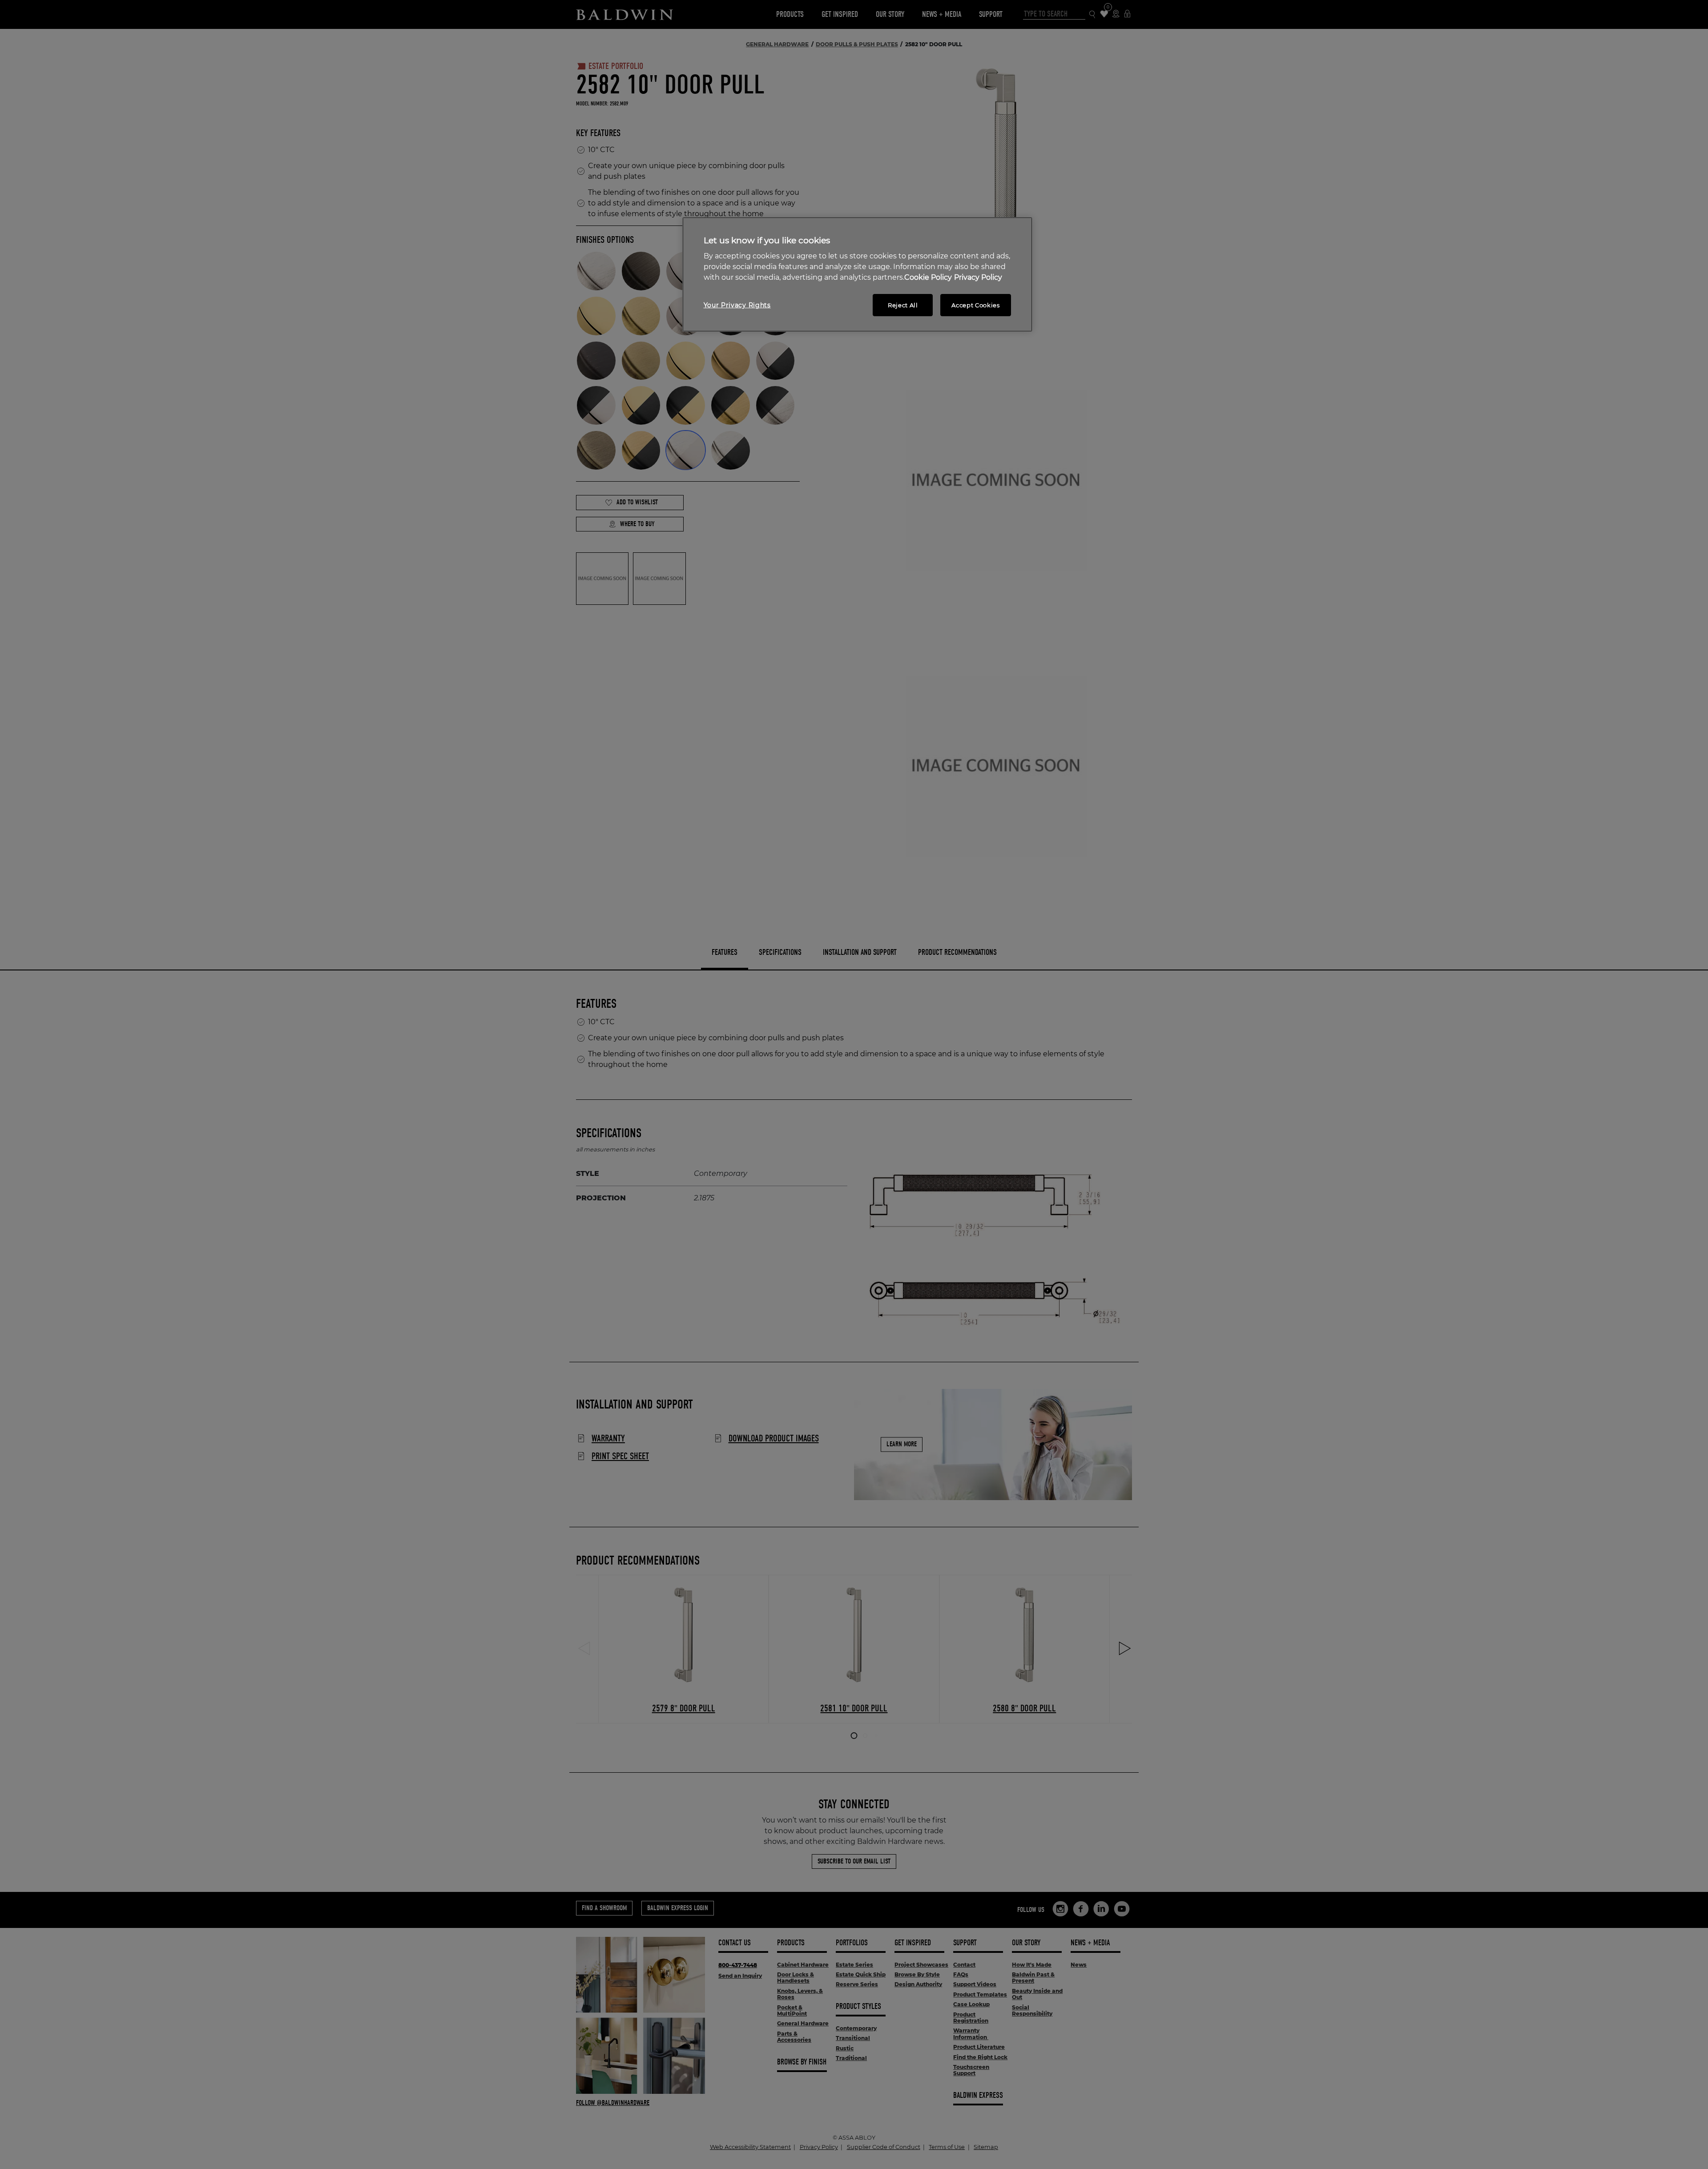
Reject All (903, 305)
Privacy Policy (978, 277)
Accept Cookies (975, 305)
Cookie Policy (928, 277)
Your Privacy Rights (737, 305)
